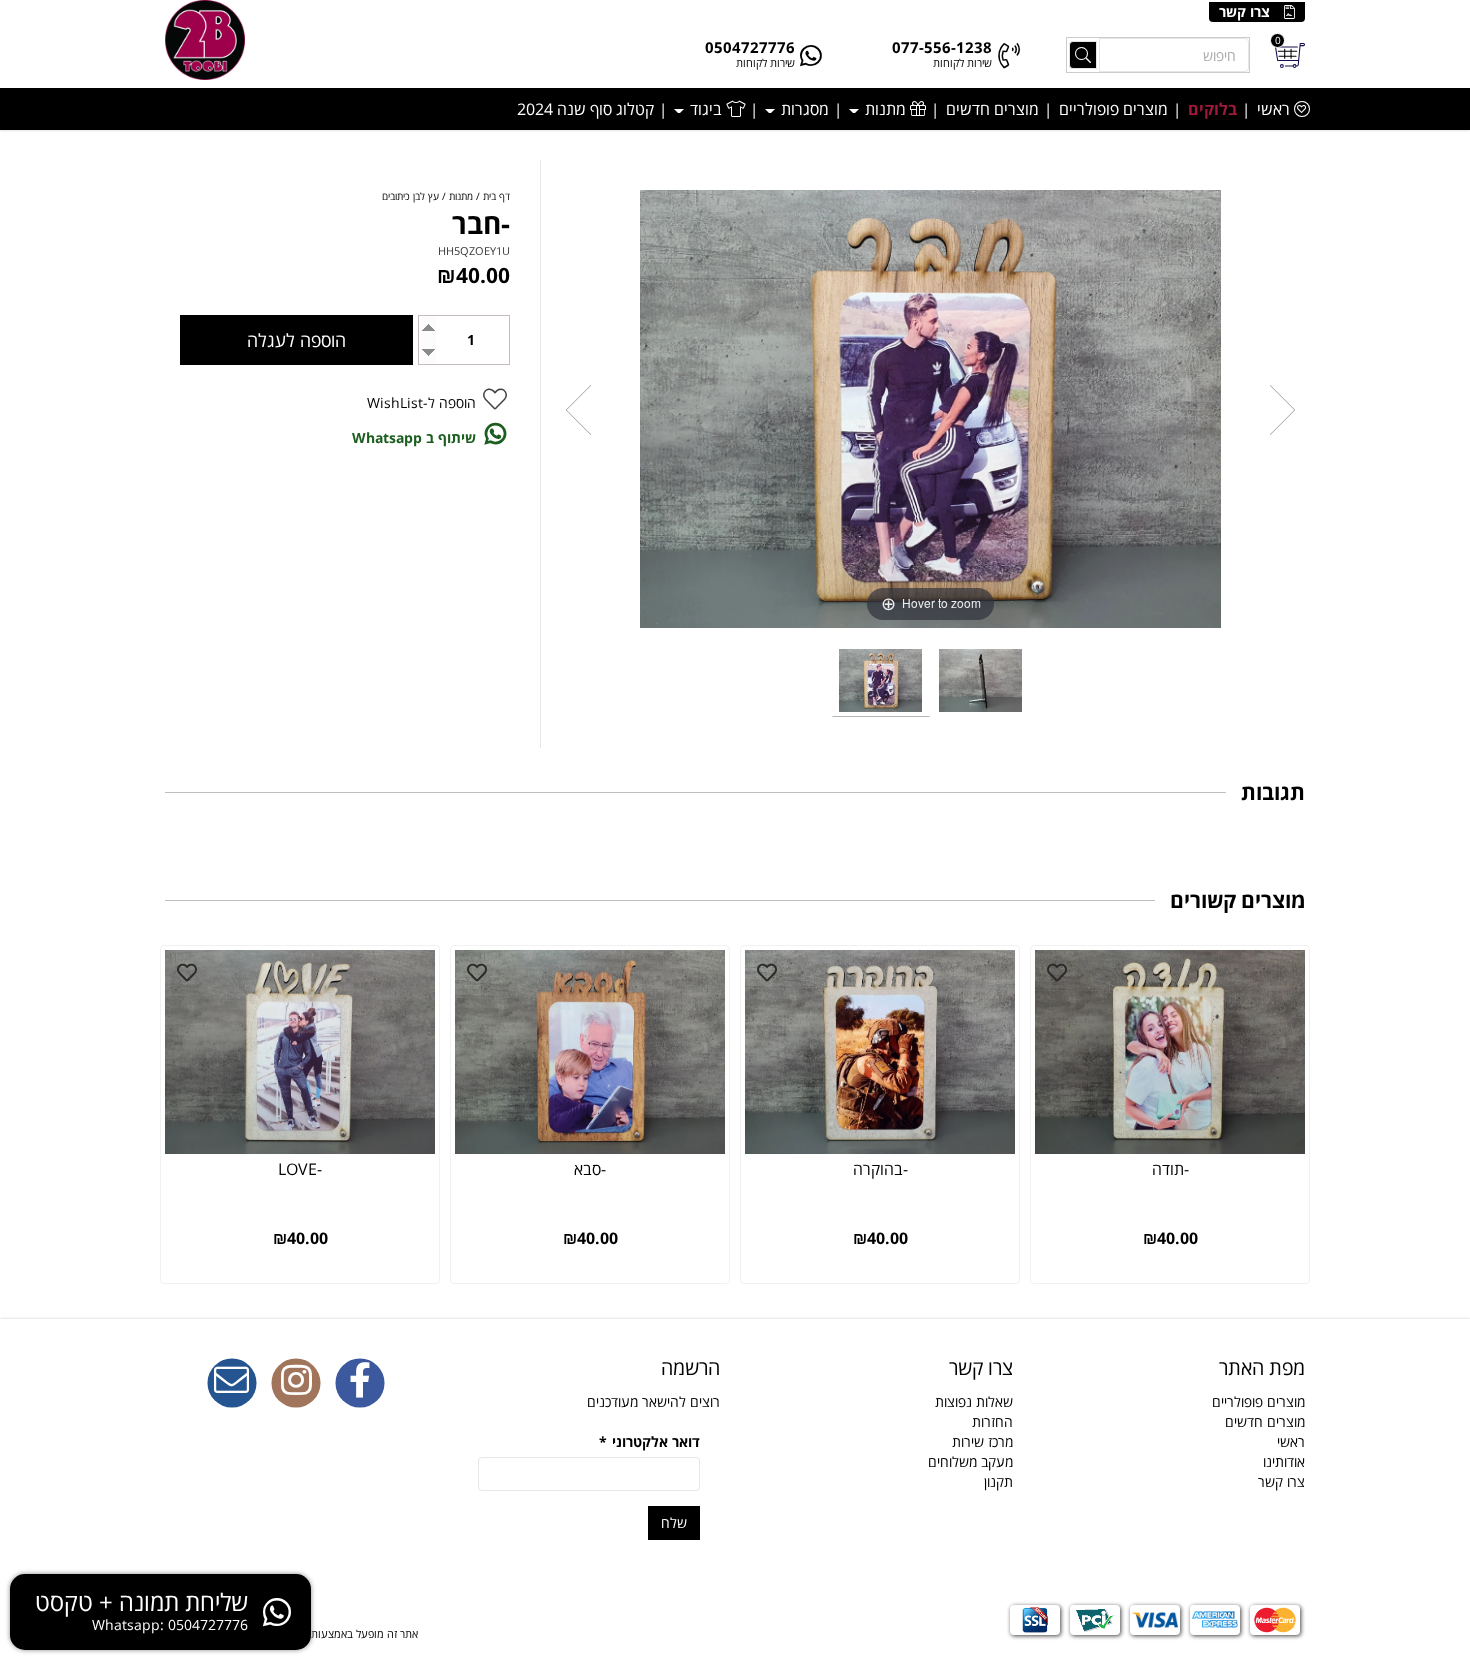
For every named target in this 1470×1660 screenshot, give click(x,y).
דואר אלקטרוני (649, 1441)
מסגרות (803, 109)
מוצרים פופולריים (1113, 109)
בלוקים (1212, 109)
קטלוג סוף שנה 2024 (585, 109)
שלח (674, 1522)
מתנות (885, 109)
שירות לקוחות (962, 62)
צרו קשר (1244, 11)
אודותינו (1284, 1461)
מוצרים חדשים (992, 109)
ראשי (1275, 109)
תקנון (998, 1481)
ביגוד (706, 109)
